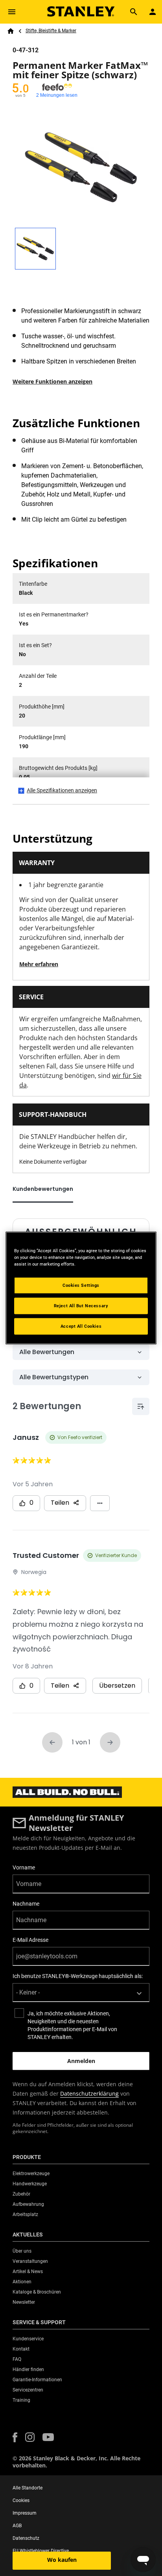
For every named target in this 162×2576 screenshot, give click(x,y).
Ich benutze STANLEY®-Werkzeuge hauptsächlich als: (78, 1976)
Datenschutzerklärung (89, 2093)
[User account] (153, 12)
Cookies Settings (81, 1285)
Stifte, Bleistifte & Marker (51, 31)
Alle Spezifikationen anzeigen (62, 790)
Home (11, 31)
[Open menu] (12, 12)
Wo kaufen (62, 2560)
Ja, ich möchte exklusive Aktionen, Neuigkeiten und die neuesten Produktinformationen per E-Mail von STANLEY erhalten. (72, 2025)
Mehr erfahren (39, 964)
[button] (15, 2437)
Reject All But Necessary (81, 1306)
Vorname (24, 1867)
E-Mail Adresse (30, 1940)
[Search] (134, 12)
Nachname (26, 1904)
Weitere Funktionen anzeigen (52, 381)
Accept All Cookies (81, 1326)
